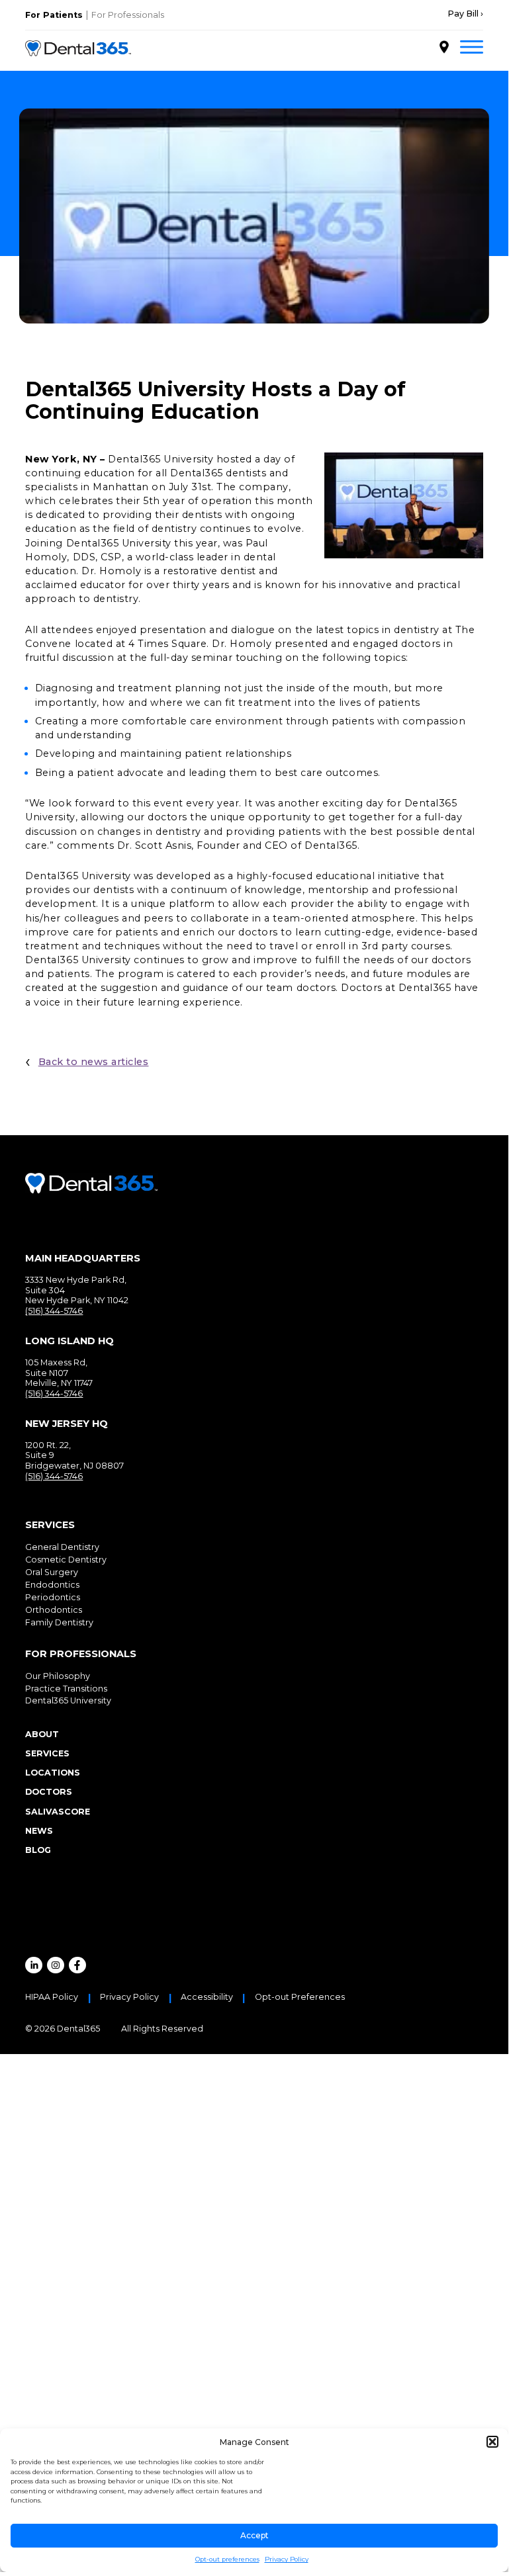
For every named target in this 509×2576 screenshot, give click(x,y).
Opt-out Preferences (300, 1997)
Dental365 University (68, 1700)
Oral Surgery (52, 1572)
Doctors (49, 1792)
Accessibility (207, 1997)
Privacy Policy (287, 2559)
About (42, 1734)
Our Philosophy (58, 1676)
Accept (254, 2535)
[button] (492, 2442)
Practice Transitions (66, 1689)
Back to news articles (94, 1062)
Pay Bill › (465, 14)
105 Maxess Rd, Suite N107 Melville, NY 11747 (59, 1373)
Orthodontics (54, 1610)
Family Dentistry (59, 1622)
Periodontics (53, 1597)
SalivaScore (58, 1812)
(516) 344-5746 (54, 1311)
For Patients (54, 15)
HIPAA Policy (52, 1997)
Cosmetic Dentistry (66, 1560)
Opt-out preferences (227, 2559)
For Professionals (128, 15)
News (39, 1831)
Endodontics (52, 1585)
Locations (53, 1773)
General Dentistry (62, 1547)
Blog (38, 1850)
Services (47, 1753)
